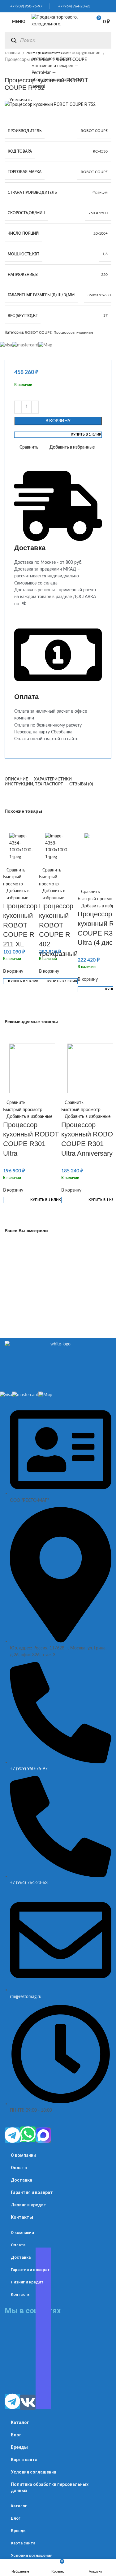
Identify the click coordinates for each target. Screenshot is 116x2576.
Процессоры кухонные (28, 60)
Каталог (20, 2422)
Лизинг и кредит (29, 2205)
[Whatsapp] (28, 2134)
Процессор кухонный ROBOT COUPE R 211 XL (20, 925)
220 (104, 275)
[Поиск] (14, 40)
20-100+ (101, 233)
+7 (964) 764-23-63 (73, 6)
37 (105, 315)
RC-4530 (100, 151)
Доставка (21, 2180)
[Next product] (20, 70)
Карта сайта (24, 2460)
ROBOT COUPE (94, 131)
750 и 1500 (98, 213)
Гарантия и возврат (32, 2192)
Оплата (19, 2168)
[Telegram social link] (110, 6)
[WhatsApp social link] (102, 6)
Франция (100, 192)
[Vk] (28, 2402)
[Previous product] (8, 70)
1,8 (105, 254)
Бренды (19, 2447)
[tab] (16, 780)
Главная (13, 53)
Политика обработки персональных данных (50, 2487)
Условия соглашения (34, 2472)
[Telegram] (12, 2135)
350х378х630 (99, 295)
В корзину (58, 421)
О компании (23, 2155)
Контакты (22, 2217)
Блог (16, 2435)
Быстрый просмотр (13, 880)
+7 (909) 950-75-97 (25, 6)
